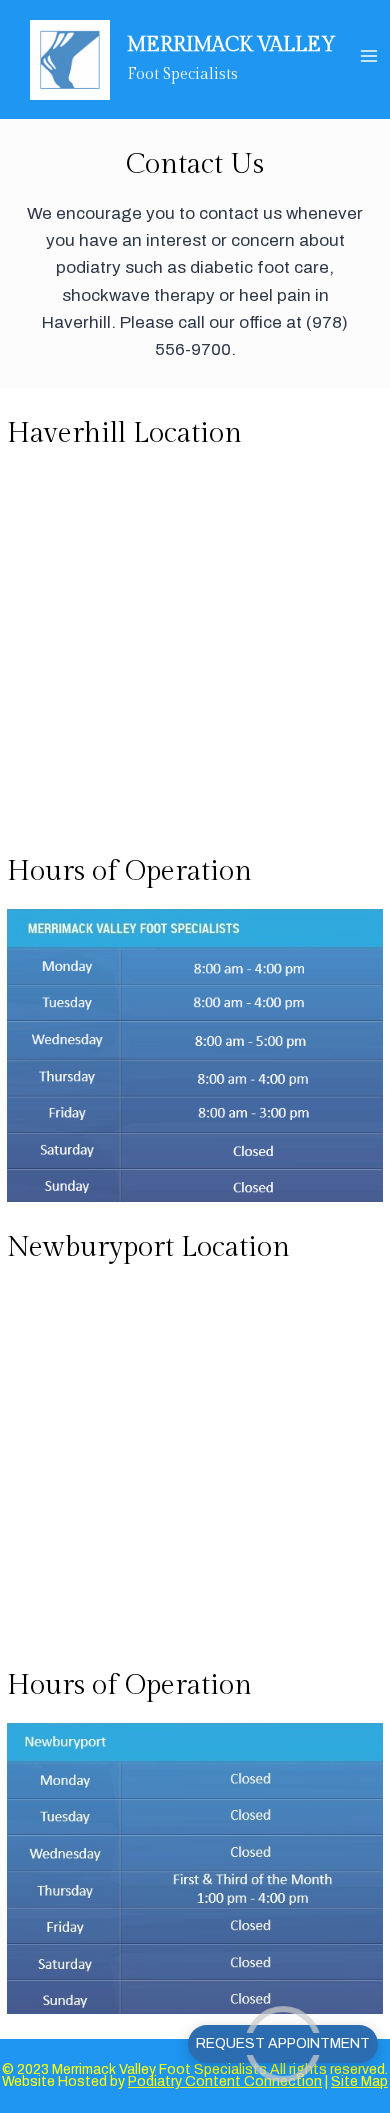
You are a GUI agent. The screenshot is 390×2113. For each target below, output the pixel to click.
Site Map (359, 2081)
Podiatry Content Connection (225, 2081)
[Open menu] (369, 54)
